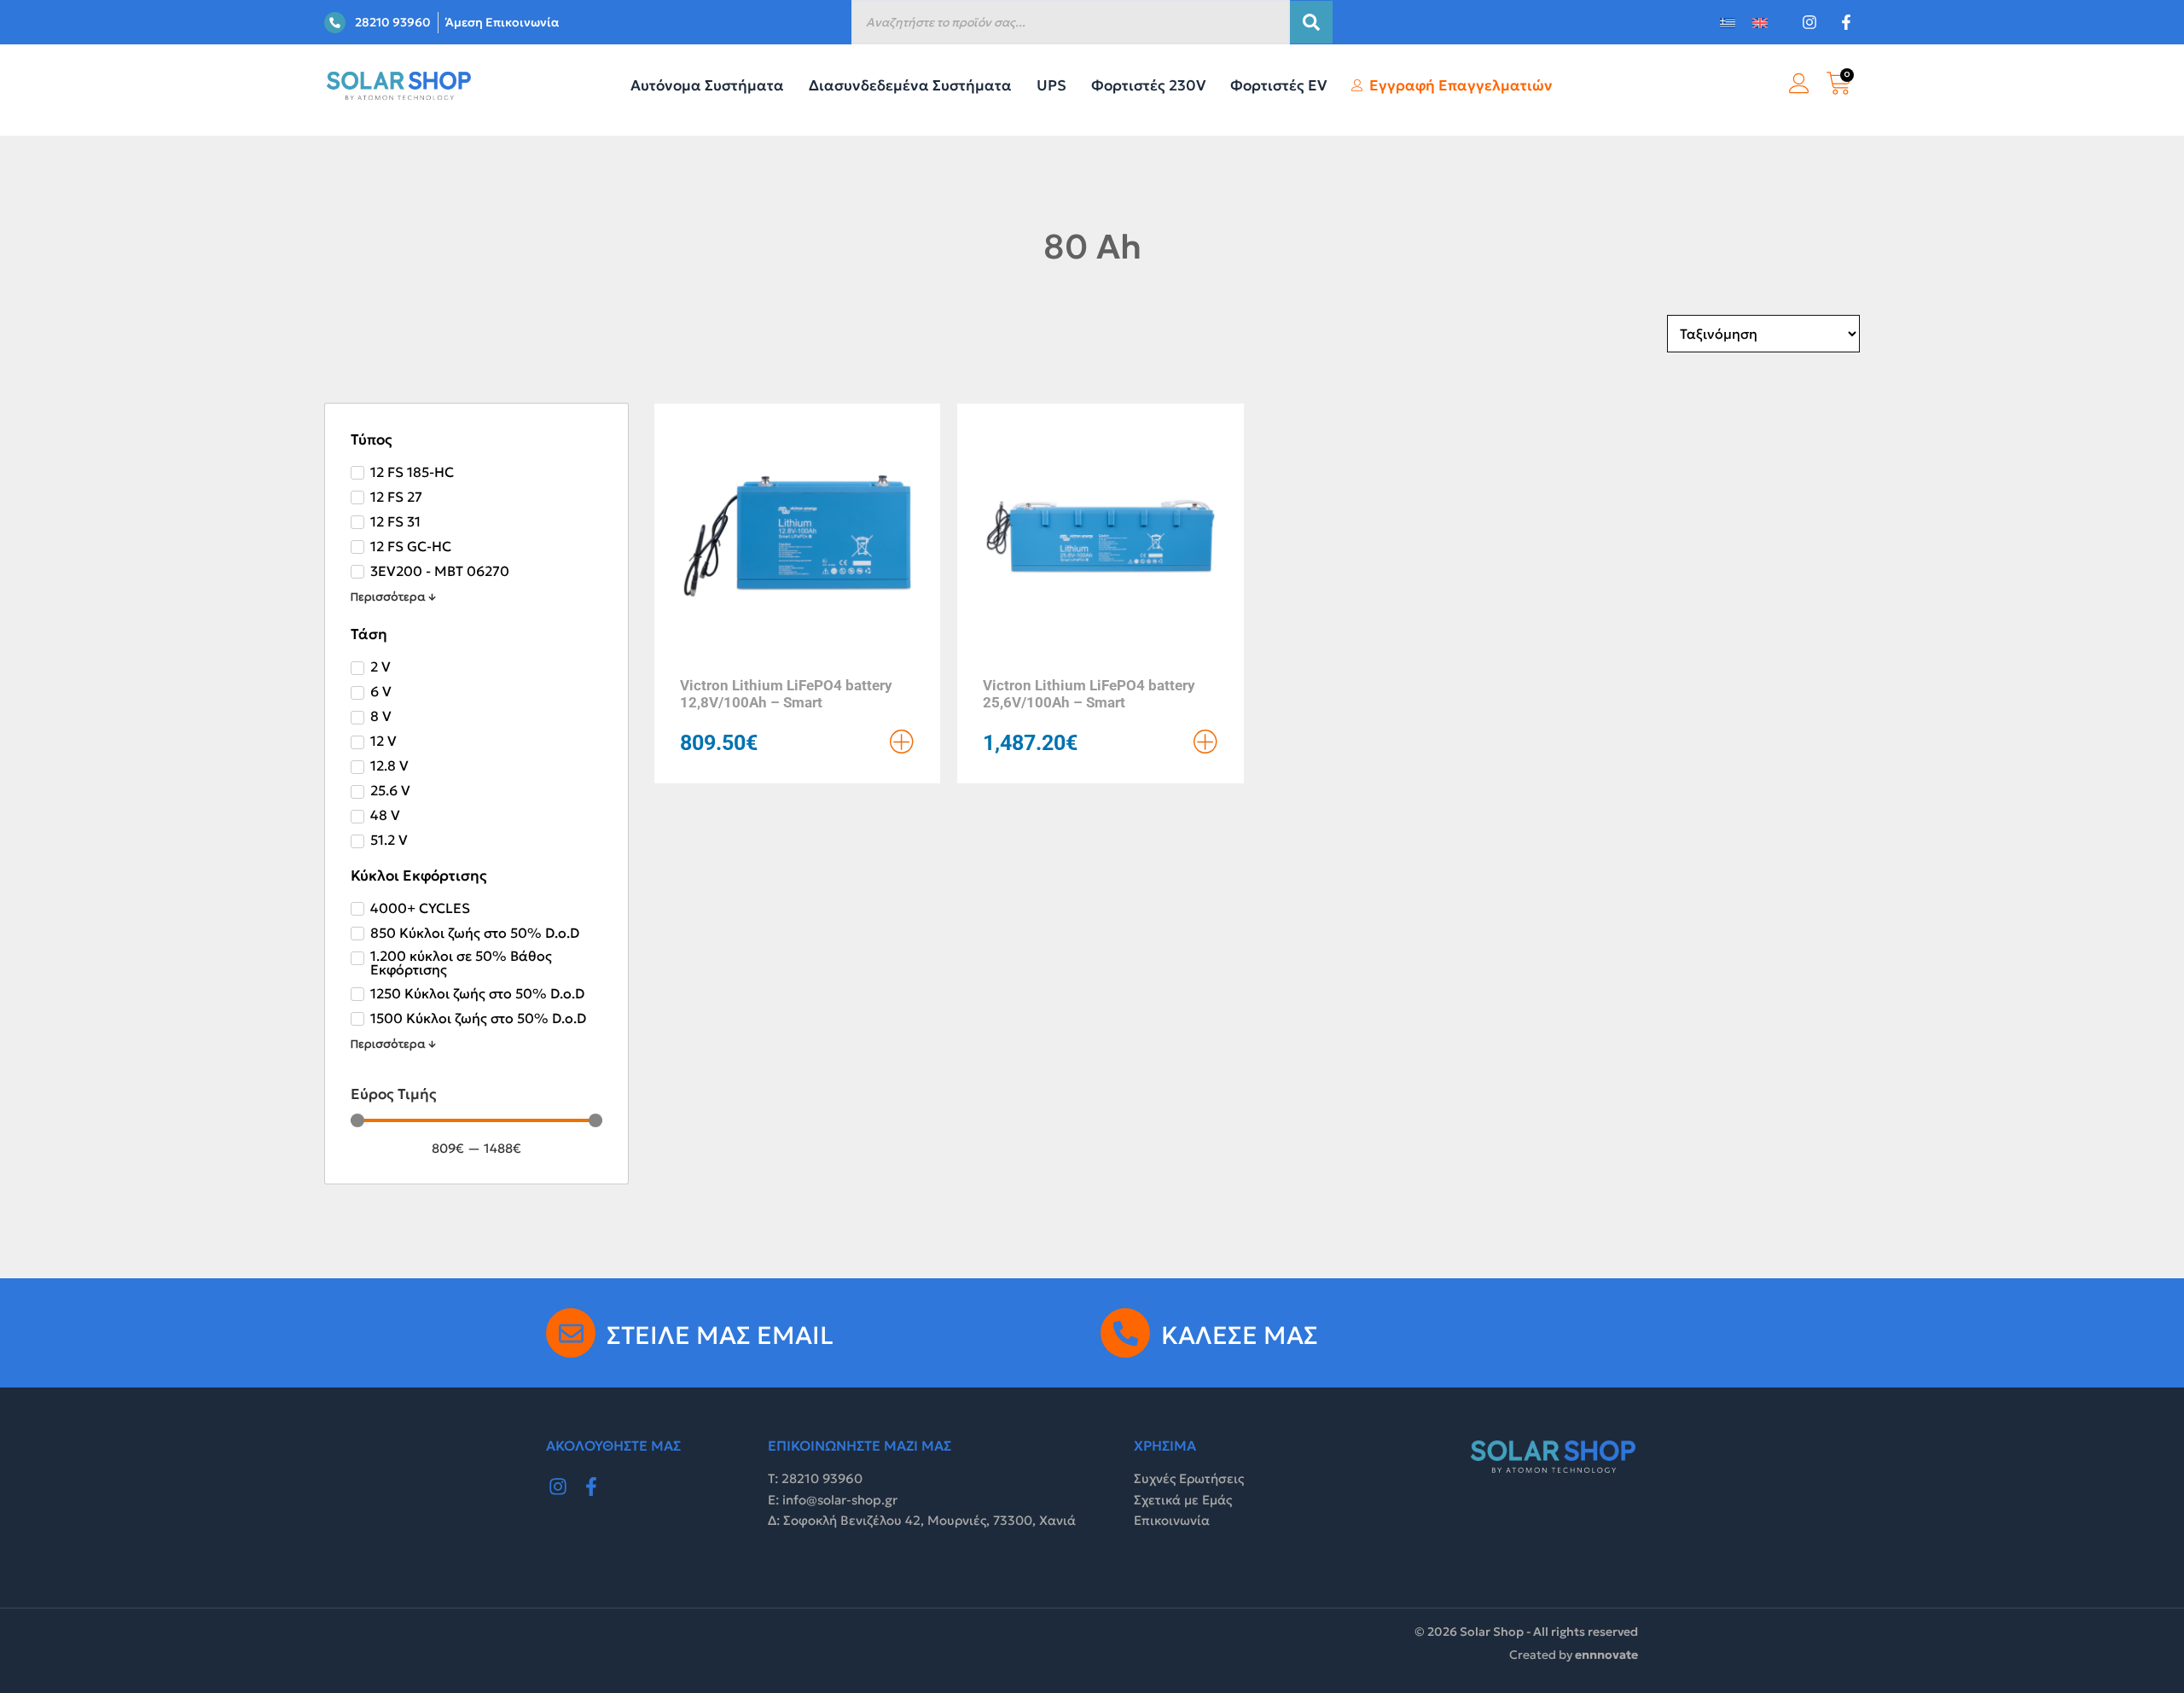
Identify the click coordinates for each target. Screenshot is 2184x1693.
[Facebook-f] (592, 1486)
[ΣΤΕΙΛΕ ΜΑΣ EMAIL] (571, 1333)
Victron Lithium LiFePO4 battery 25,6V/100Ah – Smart (1089, 694)
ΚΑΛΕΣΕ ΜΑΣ (1240, 1335)
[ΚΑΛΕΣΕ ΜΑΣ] (1125, 1333)
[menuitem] (1728, 23)
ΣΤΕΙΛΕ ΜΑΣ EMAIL (720, 1335)
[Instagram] (558, 1486)
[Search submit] (1311, 22)
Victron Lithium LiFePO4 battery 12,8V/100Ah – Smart (786, 694)
